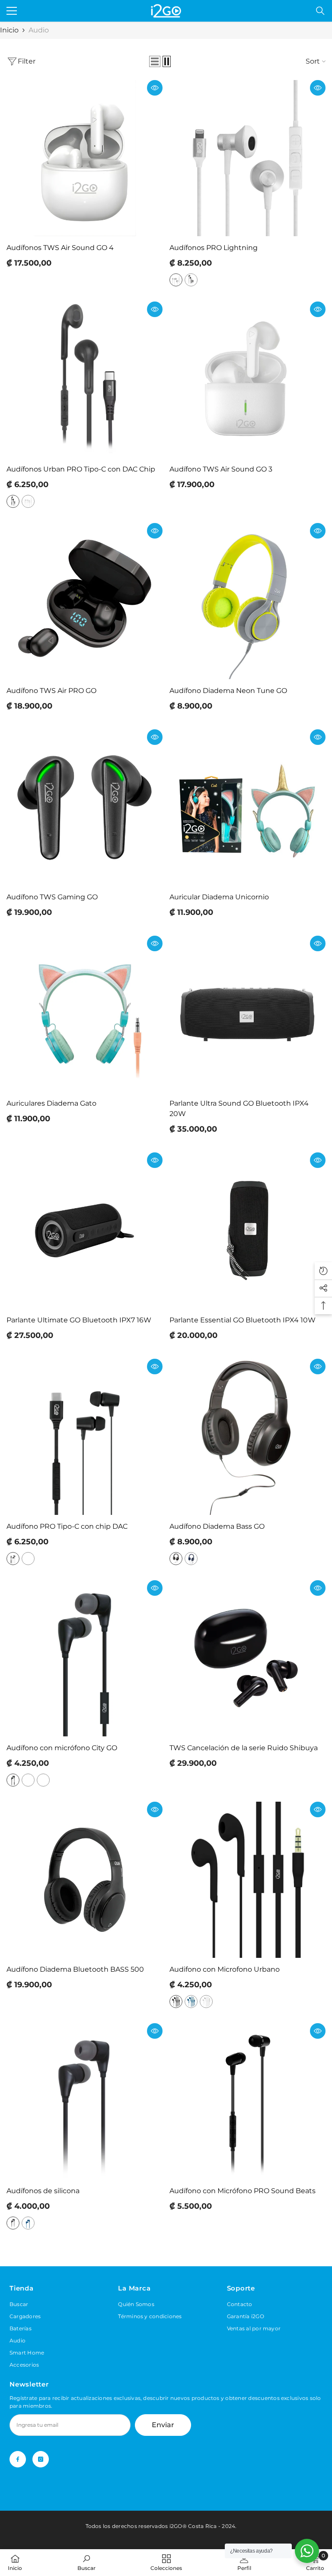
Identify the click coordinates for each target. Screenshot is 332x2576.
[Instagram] (41, 2459)
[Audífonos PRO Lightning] (247, 158)
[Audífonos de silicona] (85, 2101)
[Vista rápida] (155, 88)
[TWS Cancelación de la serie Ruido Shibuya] (247, 1658)
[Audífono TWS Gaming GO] (85, 807)
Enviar (163, 2425)
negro (191, 280)
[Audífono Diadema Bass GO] (247, 1437)
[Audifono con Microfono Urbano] (247, 1880)
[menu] (12, 11)
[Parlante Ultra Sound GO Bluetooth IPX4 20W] (247, 1014)
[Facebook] (18, 2459)
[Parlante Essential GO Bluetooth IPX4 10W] (247, 1230)
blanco (176, 280)
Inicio (9, 30)
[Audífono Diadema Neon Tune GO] (247, 601)
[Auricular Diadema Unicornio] (247, 807)
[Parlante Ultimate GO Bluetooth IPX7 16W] (85, 1230)
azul (191, 1559)
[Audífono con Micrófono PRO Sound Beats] (247, 2101)
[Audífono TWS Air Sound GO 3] (247, 380)
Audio (39, 30)
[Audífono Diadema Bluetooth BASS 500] (85, 1880)
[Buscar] (320, 11)
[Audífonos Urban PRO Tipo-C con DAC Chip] (85, 380)
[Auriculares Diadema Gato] (85, 1014)
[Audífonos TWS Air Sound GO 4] (85, 158)
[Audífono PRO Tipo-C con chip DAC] (85, 1437)
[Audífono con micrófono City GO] (85, 1658)
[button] (155, 61)
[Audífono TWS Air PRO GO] (85, 601)
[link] (86, 2562)
